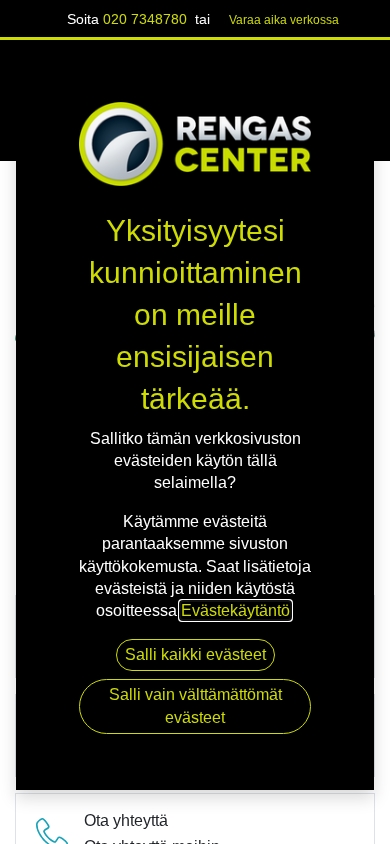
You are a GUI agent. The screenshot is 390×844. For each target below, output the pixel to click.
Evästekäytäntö (235, 610)
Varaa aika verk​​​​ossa (284, 20)
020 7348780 (145, 19)
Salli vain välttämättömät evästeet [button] (195, 705)
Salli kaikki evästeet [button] (195, 654)
